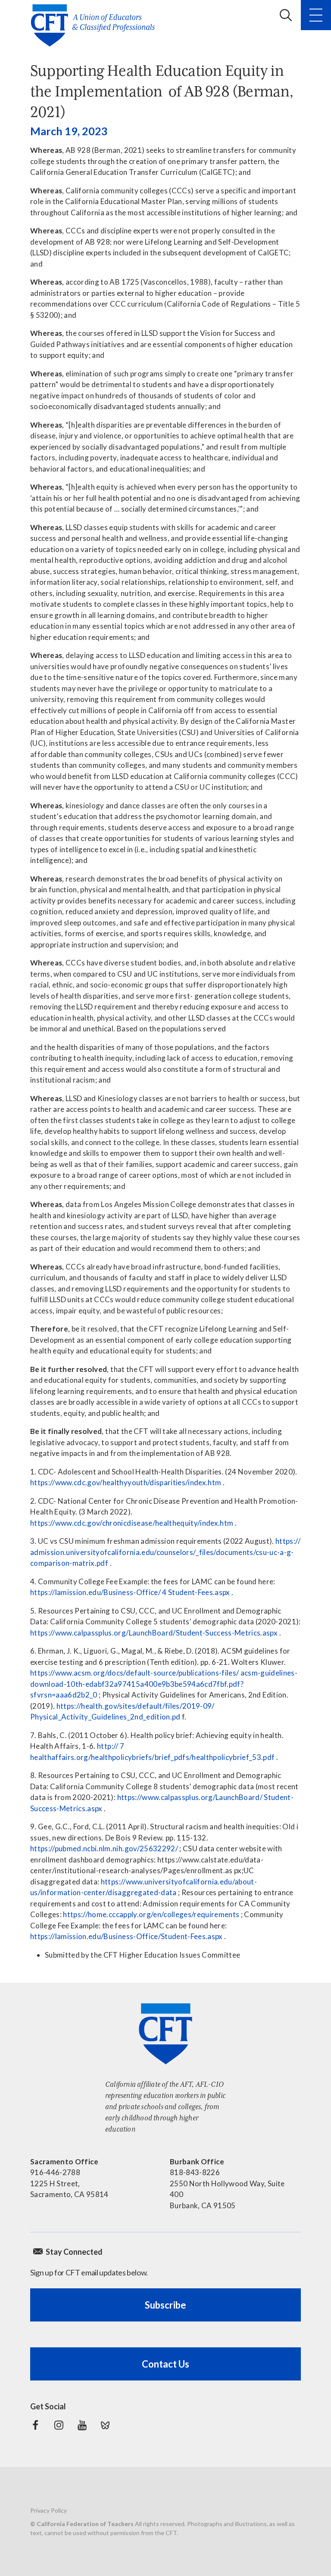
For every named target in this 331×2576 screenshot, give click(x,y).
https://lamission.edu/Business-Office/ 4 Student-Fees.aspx (130, 1592)
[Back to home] (95, 25)
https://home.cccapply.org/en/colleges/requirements (151, 1914)
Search (286, 15)
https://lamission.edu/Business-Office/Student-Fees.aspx (126, 1936)
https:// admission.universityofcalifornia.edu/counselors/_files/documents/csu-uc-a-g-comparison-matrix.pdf (165, 1552)
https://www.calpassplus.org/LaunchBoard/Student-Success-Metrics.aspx (154, 1633)
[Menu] (316, 15)
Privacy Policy (48, 2510)
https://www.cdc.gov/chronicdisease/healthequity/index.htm (132, 1523)
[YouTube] (82, 2425)
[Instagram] (59, 2425)
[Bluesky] (105, 2425)
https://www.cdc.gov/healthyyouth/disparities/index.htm (126, 1482)
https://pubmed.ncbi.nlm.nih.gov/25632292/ (104, 1848)
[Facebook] (35, 2425)
